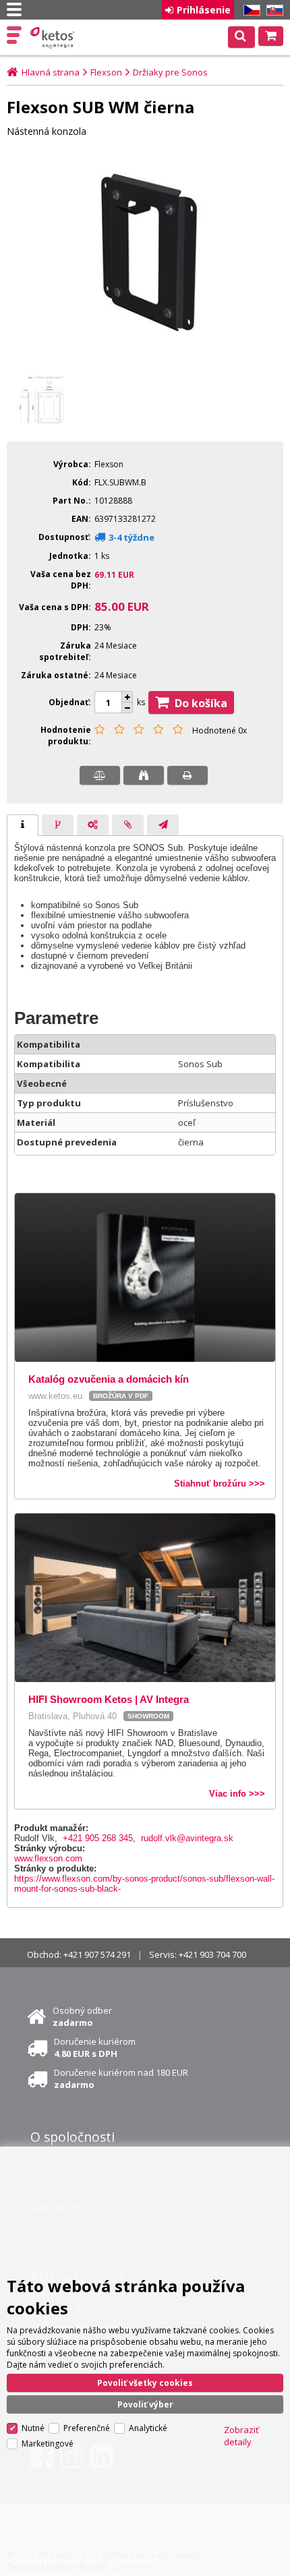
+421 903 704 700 (212, 1954)
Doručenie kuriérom (95, 2047)
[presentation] (23, 825)
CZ (250, 10)
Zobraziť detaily (241, 2436)
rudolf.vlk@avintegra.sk (187, 1838)
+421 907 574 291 (97, 1954)
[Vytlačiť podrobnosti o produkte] (187, 775)
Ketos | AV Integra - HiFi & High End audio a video (54, 38)
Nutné (33, 2428)
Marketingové (48, 2444)
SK (272, 10)
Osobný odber (82, 2016)
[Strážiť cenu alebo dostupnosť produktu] (144, 775)
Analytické (148, 2428)
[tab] (23, 825)
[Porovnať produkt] (100, 775)
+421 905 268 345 (98, 1838)
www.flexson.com (48, 1858)
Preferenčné (87, 2428)
